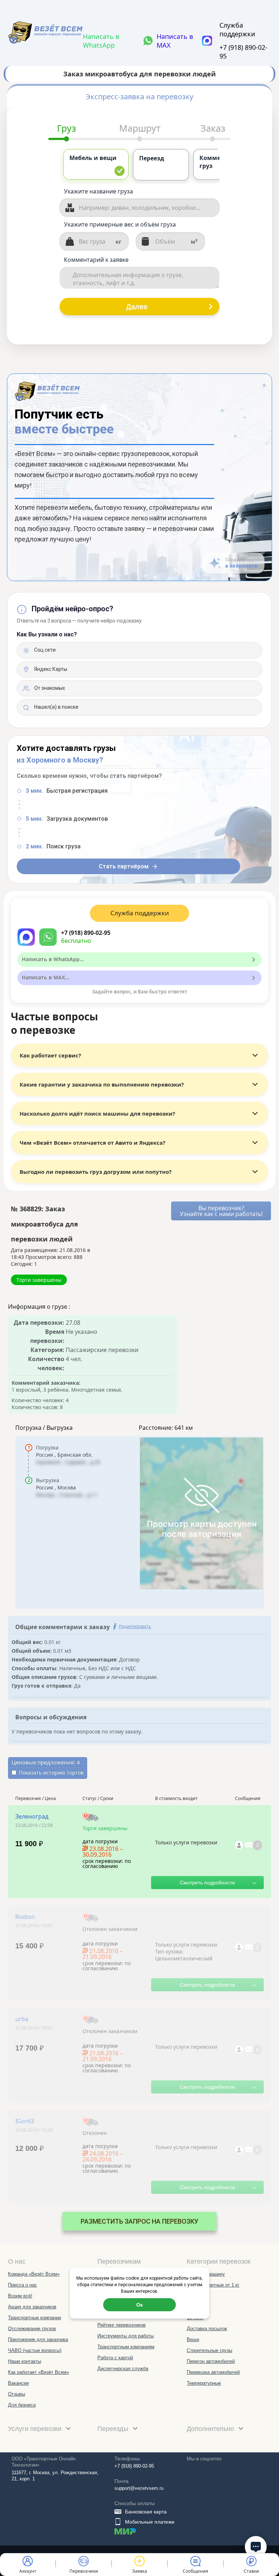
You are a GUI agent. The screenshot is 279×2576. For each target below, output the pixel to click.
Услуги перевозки (36, 2429)
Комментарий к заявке (96, 260)
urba (22, 2019)
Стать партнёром (124, 866)
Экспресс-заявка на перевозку (139, 97)
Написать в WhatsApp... (53, 959)
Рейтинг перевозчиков (122, 2325)
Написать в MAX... (46, 977)
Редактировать (135, 1626)
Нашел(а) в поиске (56, 707)
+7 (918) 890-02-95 (243, 52)
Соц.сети (44, 650)
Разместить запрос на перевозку (139, 2221)
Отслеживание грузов (32, 2329)
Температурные (204, 2383)
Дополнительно (211, 2429)
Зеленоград (32, 1816)
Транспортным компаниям (126, 2347)
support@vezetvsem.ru (139, 2488)
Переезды (114, 2429)
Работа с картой (115, 2358)
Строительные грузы (209, 2350)
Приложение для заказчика (38, 2339)
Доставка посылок (207, 2329)
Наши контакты (25, 2361)
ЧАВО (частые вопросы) (35, 2350)
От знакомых (49, 688)
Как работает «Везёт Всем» (39, 2372)
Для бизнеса (22, 2405)
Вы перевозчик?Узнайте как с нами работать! (221, 1211)
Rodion (25, 1917)
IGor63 (25, 2121)
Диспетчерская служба (123, 2369)
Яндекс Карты (50, 669)
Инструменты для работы (126, 2336)
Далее (137, 307)
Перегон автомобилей (211, 2361)
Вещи (193, 2339)
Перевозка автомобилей (213, 2372)
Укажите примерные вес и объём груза (120, 224)
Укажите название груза (98, 191)
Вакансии (18, 2383)
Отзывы (17, 2394)
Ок (139, 2305)
